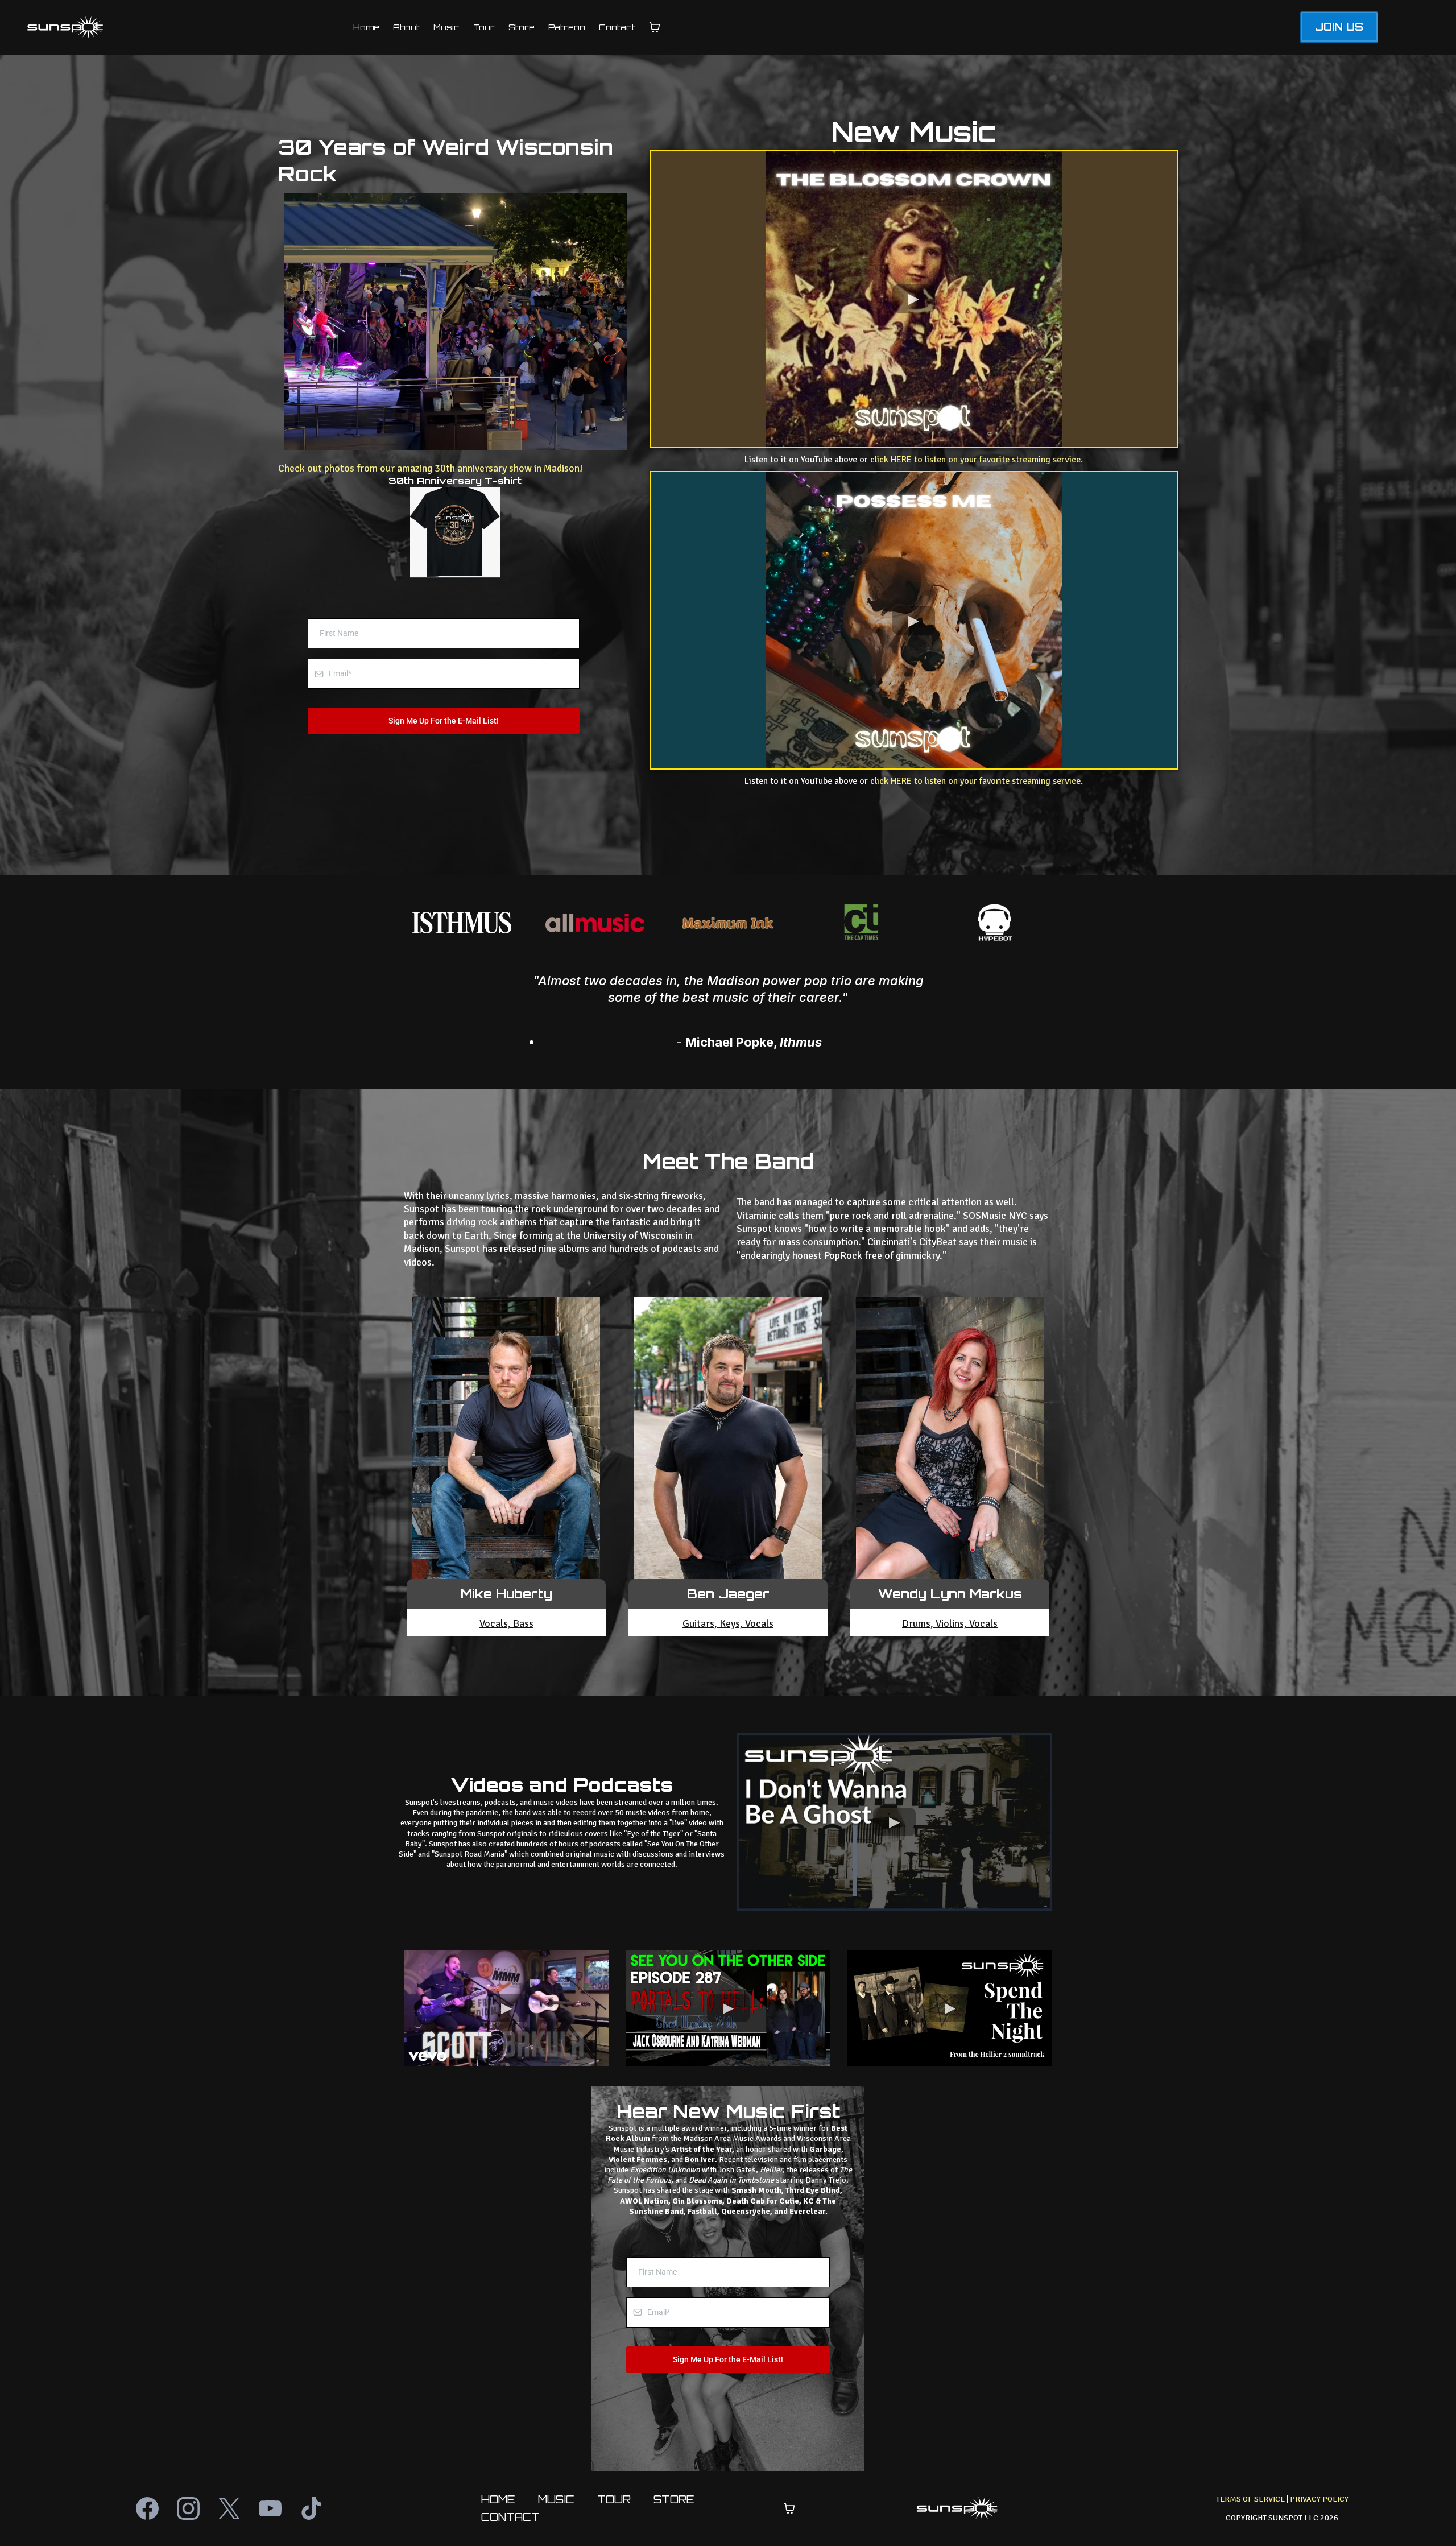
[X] (229, 2508)
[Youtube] (270, 2508)
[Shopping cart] (655, 27)
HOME (498, 2499)
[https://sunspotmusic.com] (957, 2508)
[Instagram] (188, 2508)
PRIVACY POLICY (1319, 2499)
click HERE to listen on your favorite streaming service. (977, 460)
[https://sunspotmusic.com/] (169, 27)
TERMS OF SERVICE (1250, 2499)
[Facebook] (147, 2508)
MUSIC (556, 2499)
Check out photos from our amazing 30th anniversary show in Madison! (431, 468)
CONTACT (510, 2517)
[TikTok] (311, 2508)
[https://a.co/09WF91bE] (455, 532)
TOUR (614, 2499)
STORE (674, 2499)
